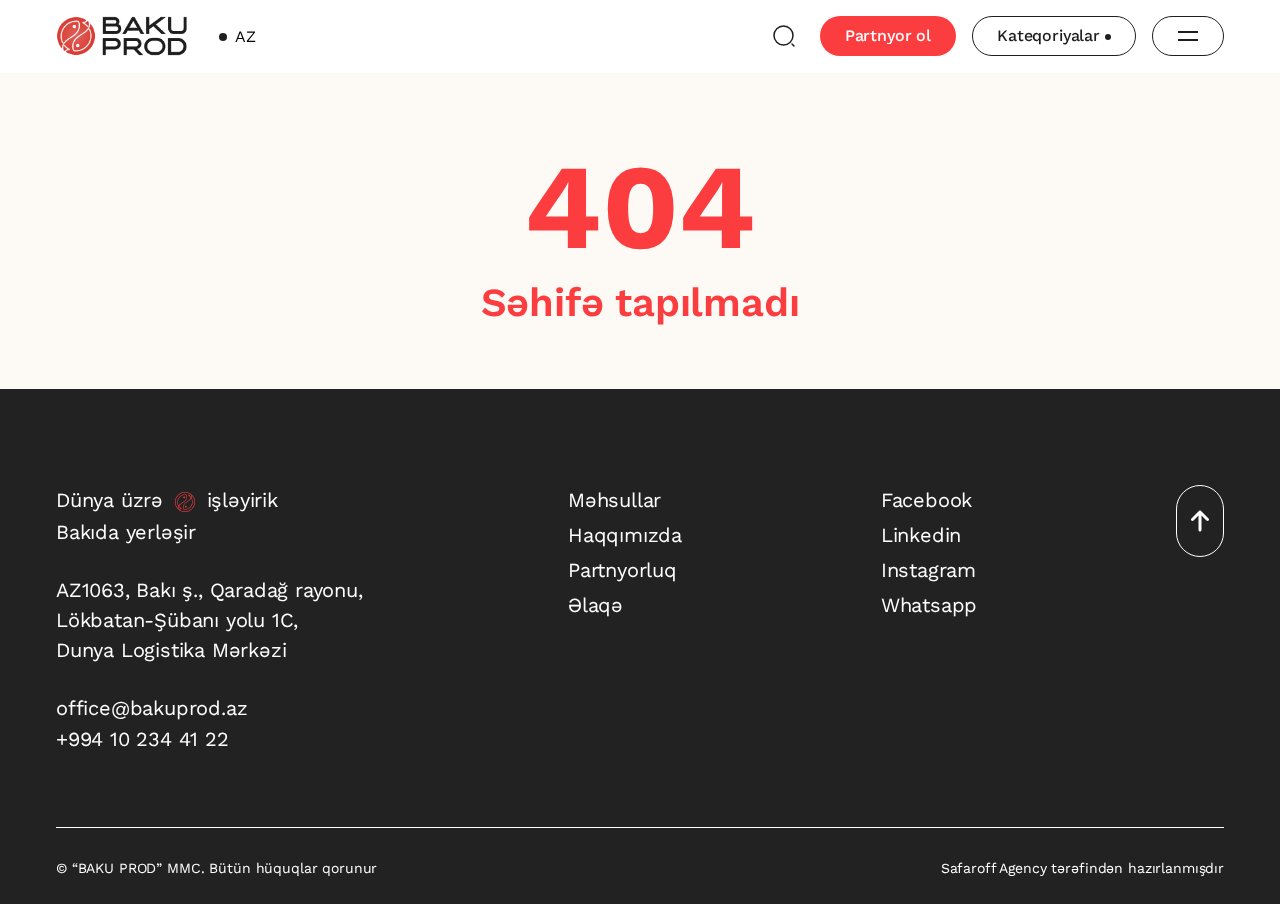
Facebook (926, 500)
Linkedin (921, 535)
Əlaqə (595, 605)
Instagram (928, 570)
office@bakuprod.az (151, 708)
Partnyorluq (622, 570)
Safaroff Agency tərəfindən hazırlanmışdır (1082, 868)
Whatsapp (929, 605)
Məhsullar (614, 500)
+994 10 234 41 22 (142, 739)
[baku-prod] (121, 36)
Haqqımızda (625, 535)
